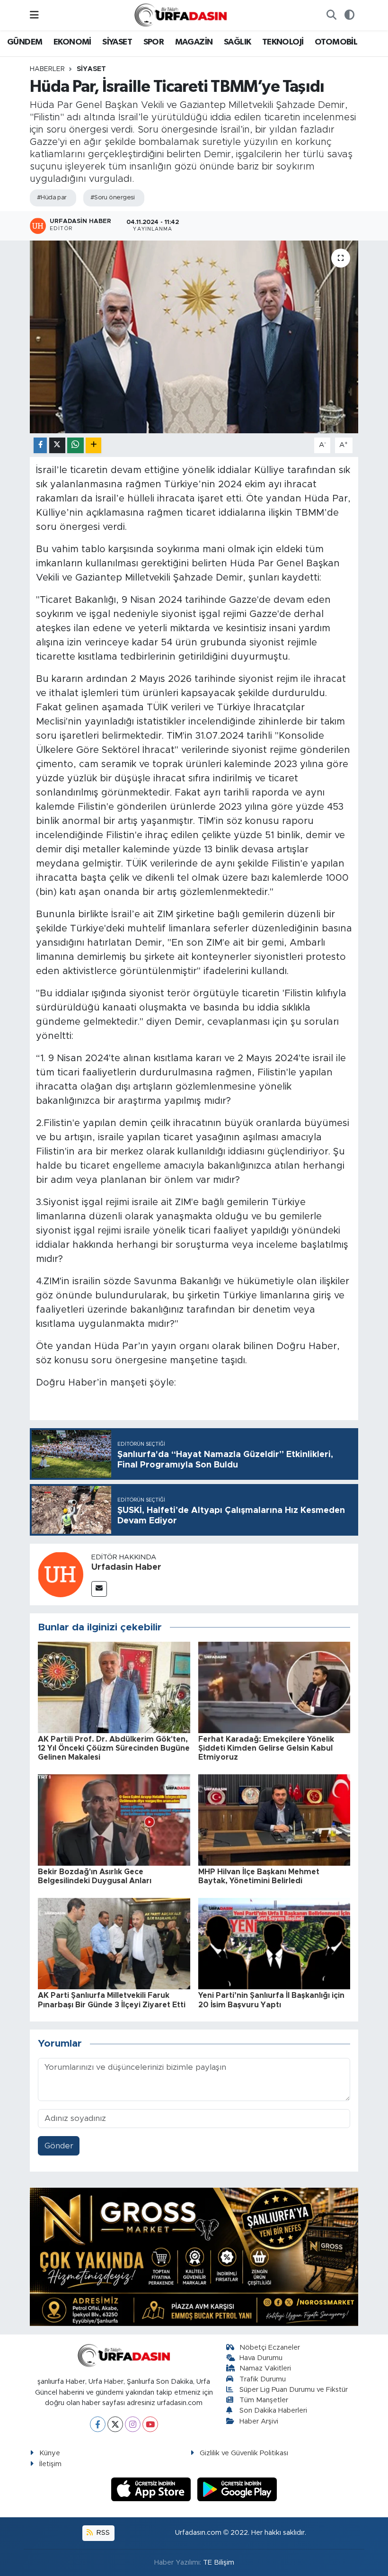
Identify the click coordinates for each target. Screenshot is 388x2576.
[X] (115, 2424)
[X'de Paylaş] (57, 445)
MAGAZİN (194, 42)
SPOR (154, 42)
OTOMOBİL (336, 42)
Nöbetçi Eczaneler (270, 2348)
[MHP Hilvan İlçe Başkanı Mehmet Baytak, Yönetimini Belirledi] (274, 1820)
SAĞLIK (237, 42)
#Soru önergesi (113, 198)
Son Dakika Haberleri (273, 2411)
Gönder (59, 2146)
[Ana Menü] (34, 15)
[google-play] (237, 2489)
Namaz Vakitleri (265, 2368)
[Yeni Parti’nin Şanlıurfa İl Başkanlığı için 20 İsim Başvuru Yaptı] (274, 1943)
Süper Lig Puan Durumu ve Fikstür (294, 2390)
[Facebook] (98, 2424)
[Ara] (331, 15)
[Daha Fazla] (93, 445)
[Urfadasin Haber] (61, 1574)
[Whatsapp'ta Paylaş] (75, 445)
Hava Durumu (261, 2358)
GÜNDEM (25, 42)
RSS (102, 2533)
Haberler (47, 69)
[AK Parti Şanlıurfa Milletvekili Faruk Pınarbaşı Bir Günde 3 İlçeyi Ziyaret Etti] (114, 1943)
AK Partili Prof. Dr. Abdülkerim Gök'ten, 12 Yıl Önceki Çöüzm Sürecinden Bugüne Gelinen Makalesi (114, 1748)
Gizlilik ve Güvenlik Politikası (244, 2453)
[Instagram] (133, 2424)
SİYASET (117, 42)
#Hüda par (52, 198)
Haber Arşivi (259, 2421)
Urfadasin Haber (126, 1567)
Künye (50, 2453)
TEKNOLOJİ (283, 42)
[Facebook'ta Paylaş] (40, 445)
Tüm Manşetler (264, 2400)
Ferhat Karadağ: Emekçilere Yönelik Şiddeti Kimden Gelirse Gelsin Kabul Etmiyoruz (266, 1748)
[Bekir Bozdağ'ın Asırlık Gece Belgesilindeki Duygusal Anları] (114, 1820)
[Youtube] (150, 2424)
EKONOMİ (72, 42)
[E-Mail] (99, 1589)
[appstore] (152, 2489)
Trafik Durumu (263, 2379)
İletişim (50, 2464)
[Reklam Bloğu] (194, 2256)
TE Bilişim (219, 2563)
